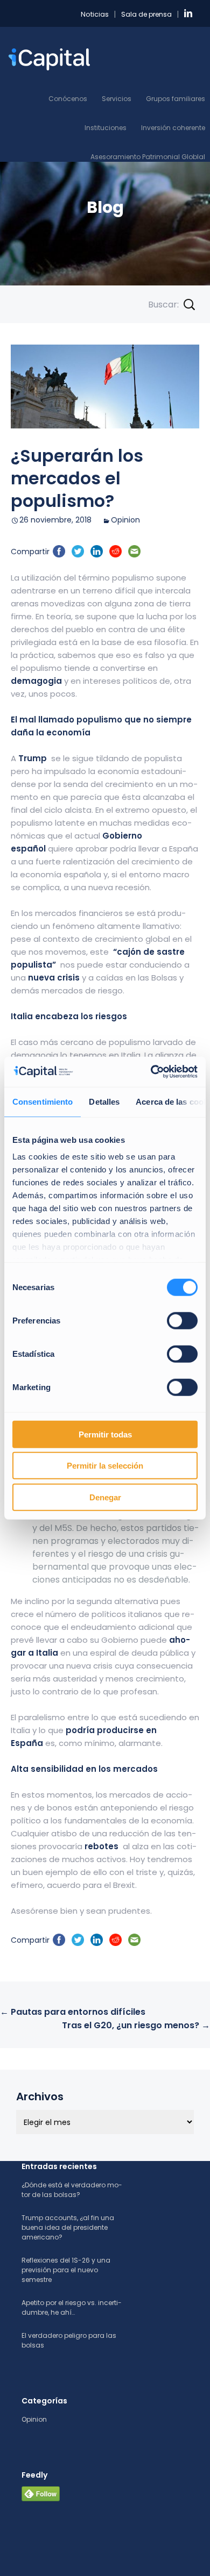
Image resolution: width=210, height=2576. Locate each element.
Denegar (105, 1497)
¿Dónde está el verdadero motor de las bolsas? (72, 2190)
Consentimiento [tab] (43, 1101)
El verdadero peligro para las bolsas (69, 2340)
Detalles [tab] (104, 1101)
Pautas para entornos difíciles (73, 2012)
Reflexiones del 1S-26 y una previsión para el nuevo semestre (66, 2270)
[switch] (182, 1320)
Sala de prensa (146, 14)
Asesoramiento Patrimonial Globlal (148, 157)
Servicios (117, 99)
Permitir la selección (105, 1466)
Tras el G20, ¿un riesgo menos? (136, 2025)
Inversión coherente (173, 128)
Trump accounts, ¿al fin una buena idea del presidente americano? (68, 2227)
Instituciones (106, 128)
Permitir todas (105, 1434)
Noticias (95, 14)
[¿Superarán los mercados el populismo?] (105, 387)
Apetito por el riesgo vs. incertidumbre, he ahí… (72, 2307)
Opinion (125, 520)
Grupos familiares (176, 99)
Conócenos (68, 99)
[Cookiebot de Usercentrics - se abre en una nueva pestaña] (151, 1072)
